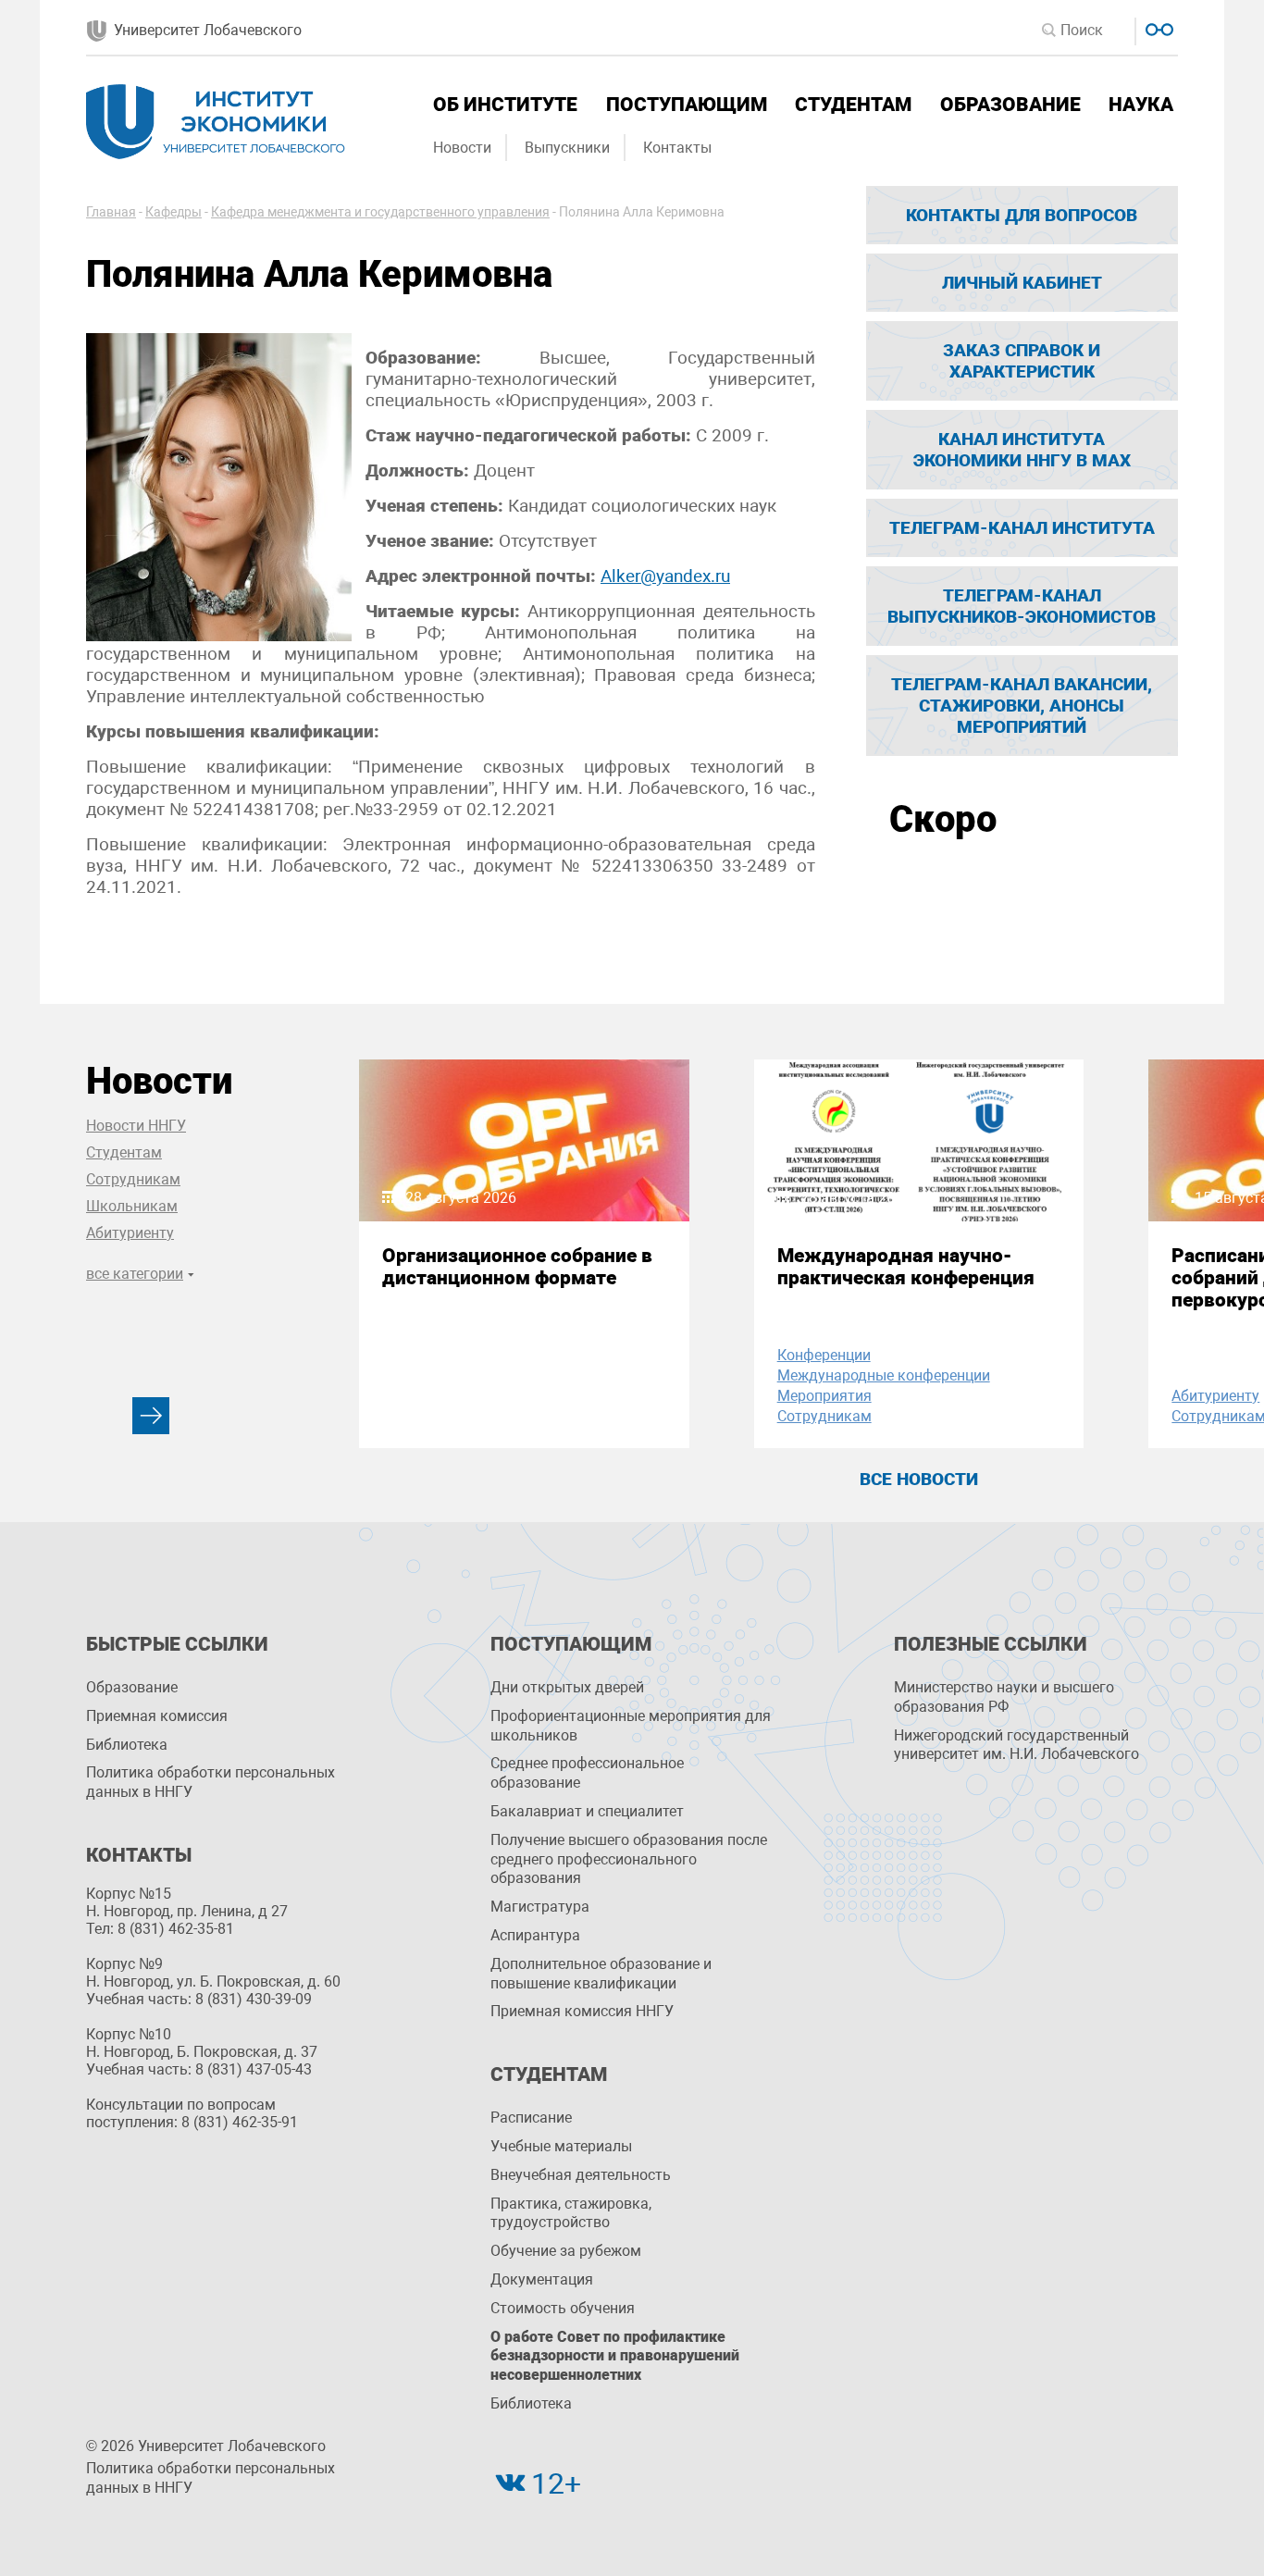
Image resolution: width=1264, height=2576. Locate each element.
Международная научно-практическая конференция (906, 1267)
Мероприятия (824, 1396)
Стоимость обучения (563, 2308)
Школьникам (132, 1206)
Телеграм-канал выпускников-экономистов (1022, 606)
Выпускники (567, 148)
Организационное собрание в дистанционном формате (517, 1267)
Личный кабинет (1022, 283)
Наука (1141, 105)
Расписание (531, 2118)
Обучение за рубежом (566, 2251)
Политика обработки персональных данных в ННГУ (211, 1782)
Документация (542, 2279)
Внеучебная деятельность (581, 2175)
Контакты (677, 148)
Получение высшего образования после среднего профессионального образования (629, 1859)
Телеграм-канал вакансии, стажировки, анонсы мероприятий (1022, 706)
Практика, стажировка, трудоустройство (571, 2213)
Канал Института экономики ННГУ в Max (1022, 450)
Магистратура (540, 1907)
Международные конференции (884, 1375)
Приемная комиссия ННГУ (582, 2011)
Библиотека (127, 1745)
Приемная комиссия (157, 1716)
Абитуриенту (130, 1233)
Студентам (853, 105)
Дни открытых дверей (567, 1687)
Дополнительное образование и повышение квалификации (601, 1974)
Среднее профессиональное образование (587, 1773)
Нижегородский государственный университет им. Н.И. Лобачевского (1016, 1745)
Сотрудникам (133, 1179)
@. (665, 576)
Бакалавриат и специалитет (587, 1811)
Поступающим (687, 105)
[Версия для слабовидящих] (1157, 27)
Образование (1010, 105)
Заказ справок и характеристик (1022, 361)
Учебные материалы (561, 2146)
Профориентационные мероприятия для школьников (631, 1726)
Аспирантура (535, 1935)
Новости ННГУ (136, 1126)
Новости (462, 148)
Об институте (505, 105)
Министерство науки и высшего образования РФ (1004, 1697)
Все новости (919, 1479)
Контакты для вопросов (1022, 215)
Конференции (824, 1355)
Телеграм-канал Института (1022, 528)
